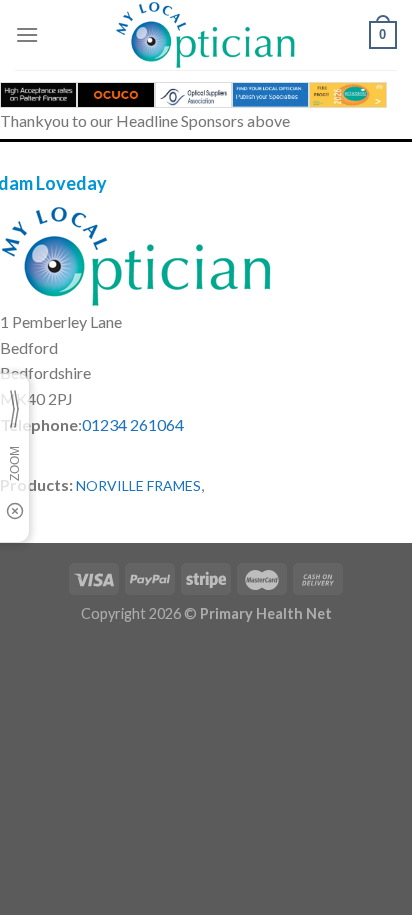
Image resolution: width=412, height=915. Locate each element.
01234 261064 (133, 424)
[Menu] (27, 34)
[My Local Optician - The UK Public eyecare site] (206, 35)
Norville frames (138, 485)
